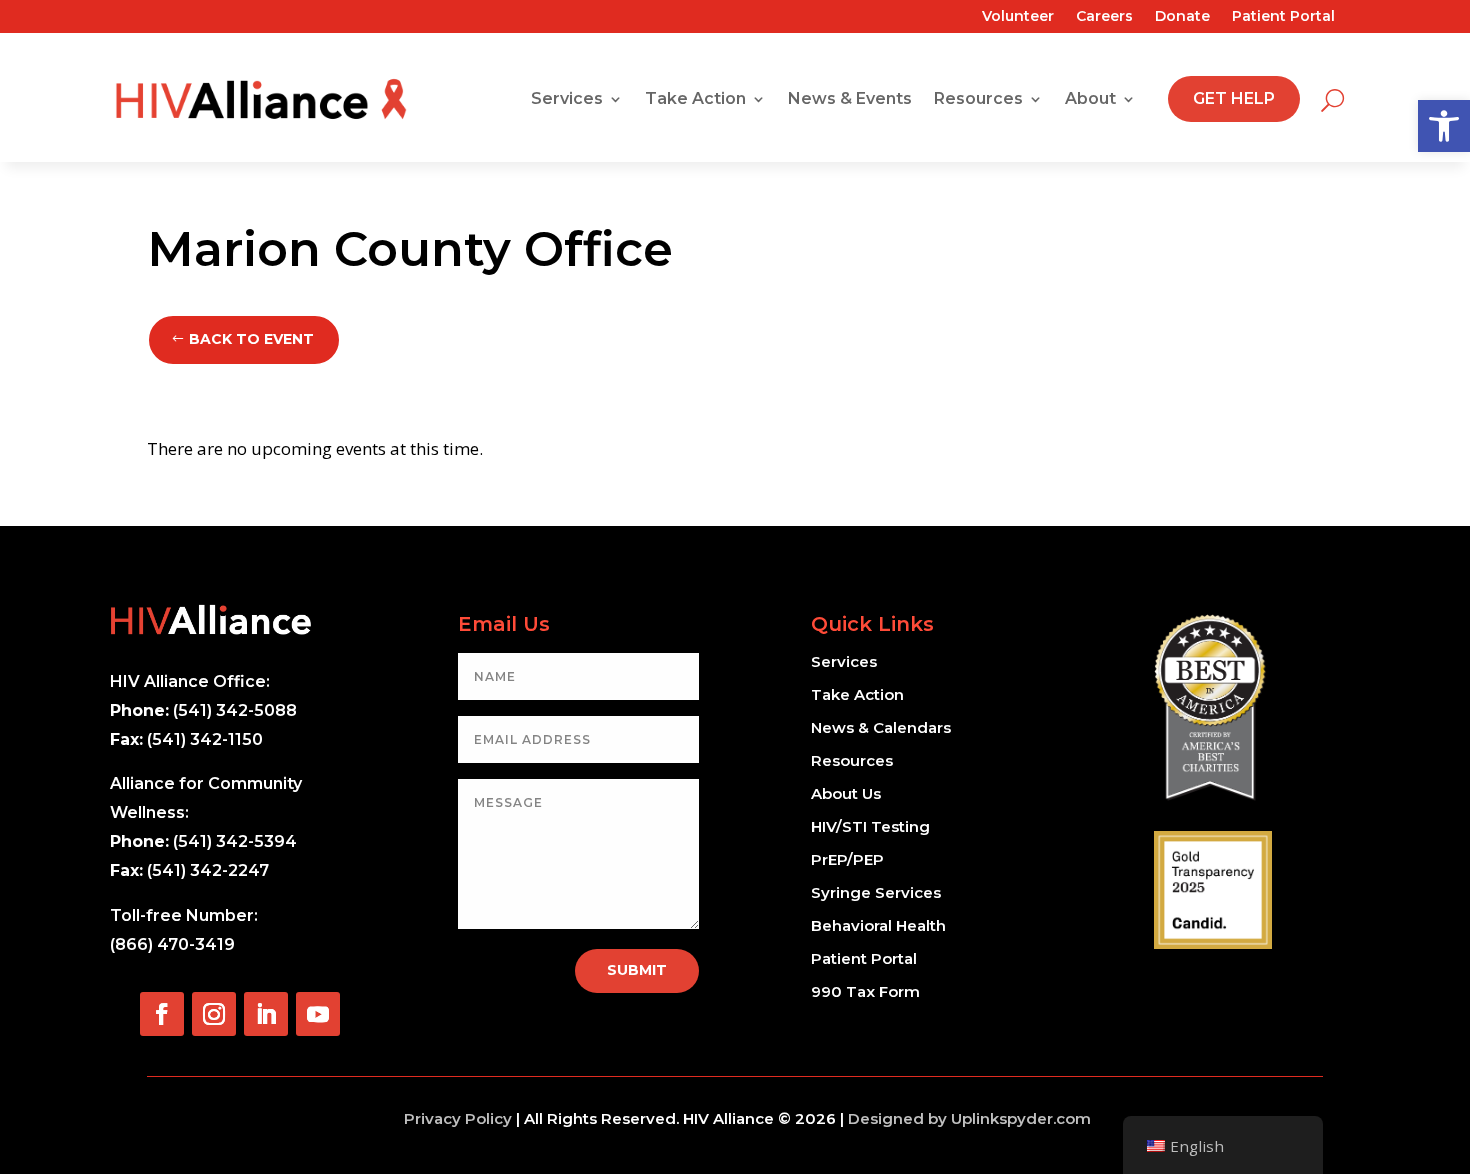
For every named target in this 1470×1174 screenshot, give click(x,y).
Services (567, 98)
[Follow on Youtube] (318, 1014)
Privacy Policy (458, 1118)
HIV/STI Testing (870, 826)
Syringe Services (876, 892)
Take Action (695, 98)
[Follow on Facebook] (162, 1014)
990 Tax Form (865, 991)
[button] (1444, 126)
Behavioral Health (878, 925)
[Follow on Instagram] (214, 1014)
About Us (846, 793)
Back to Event (251, 339)
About (1090, 98)
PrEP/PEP (847, 859)
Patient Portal (1283, 17)
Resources (978, 98)
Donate (1182, 17)
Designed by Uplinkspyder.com (969, 1118)
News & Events (850, 98)
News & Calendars (881, 727)
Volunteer (1018, 17)
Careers (1104, 17)
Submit (637, 970)
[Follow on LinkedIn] (266, 1014)
